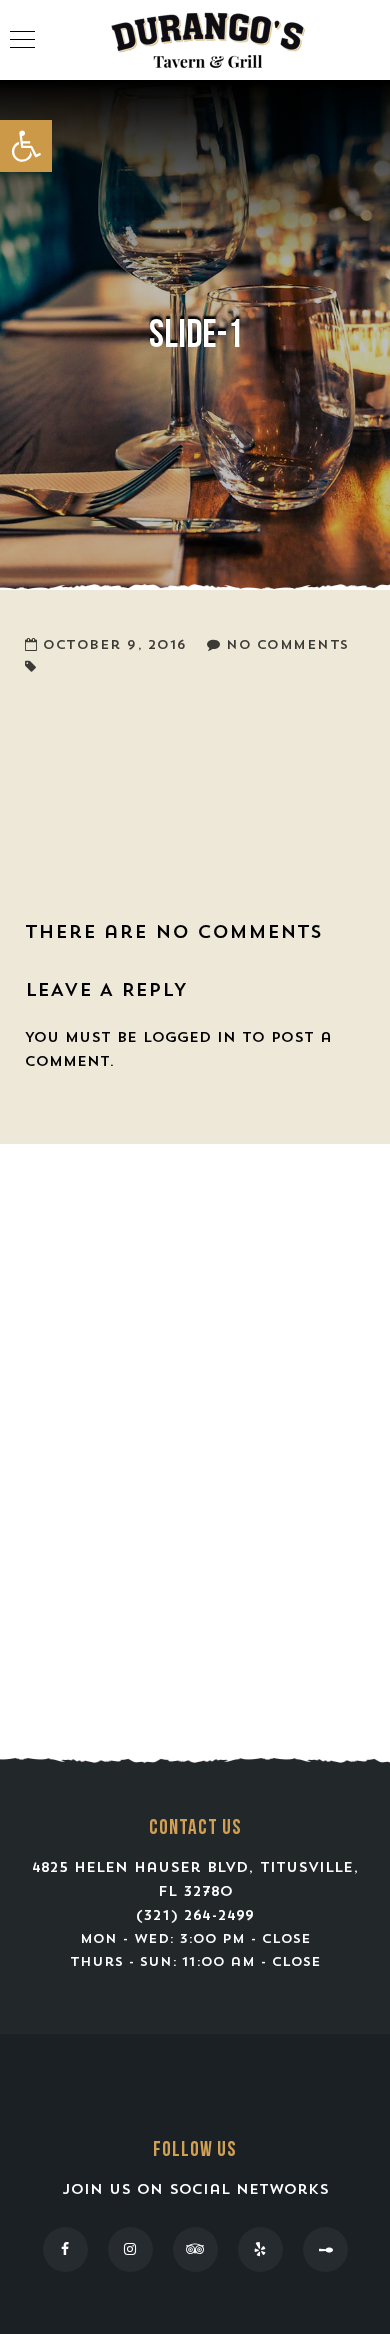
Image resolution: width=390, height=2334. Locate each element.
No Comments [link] (287, 645)
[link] (26, 146)
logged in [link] (189, 1038)
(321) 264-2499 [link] (195, 1916)
